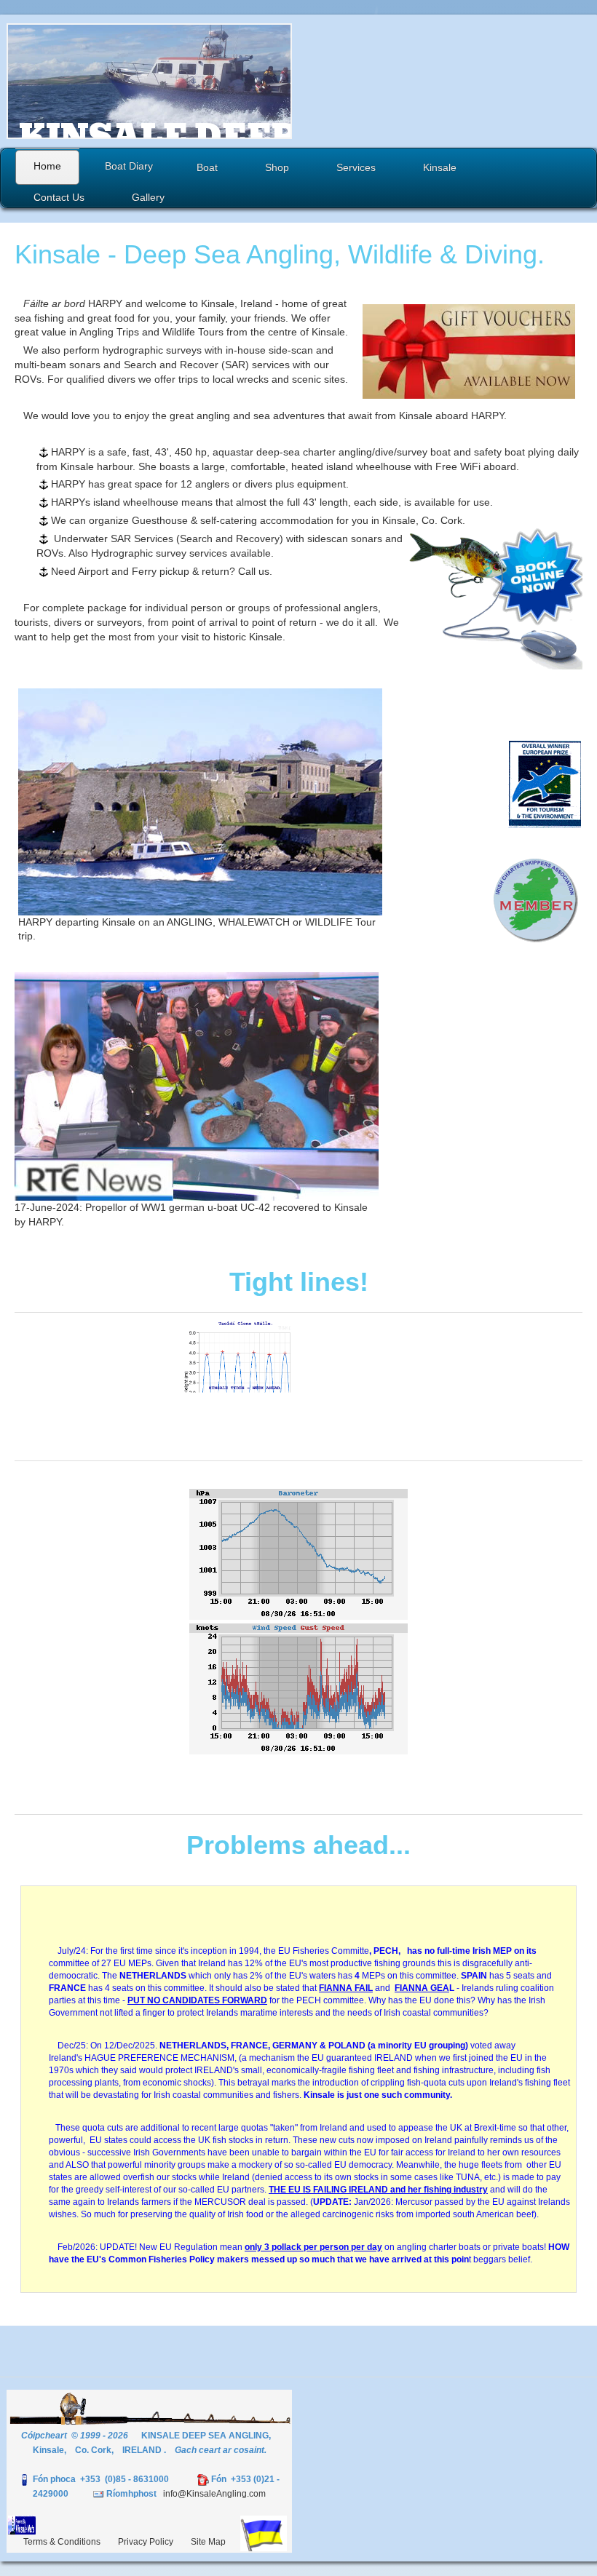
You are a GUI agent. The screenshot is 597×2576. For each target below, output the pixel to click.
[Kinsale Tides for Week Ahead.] (298, 1387)
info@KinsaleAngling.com (214, 2494)
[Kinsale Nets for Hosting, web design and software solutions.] (22, 2524)
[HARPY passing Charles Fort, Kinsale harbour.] (200, 802)
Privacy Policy (146, 2542)
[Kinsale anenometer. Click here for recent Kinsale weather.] (298, 1689)
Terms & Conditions (62, 2542)
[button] (199, 81)
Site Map (208, 2542)
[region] (149, 81)
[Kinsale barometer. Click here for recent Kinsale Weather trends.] (298, 1546)
